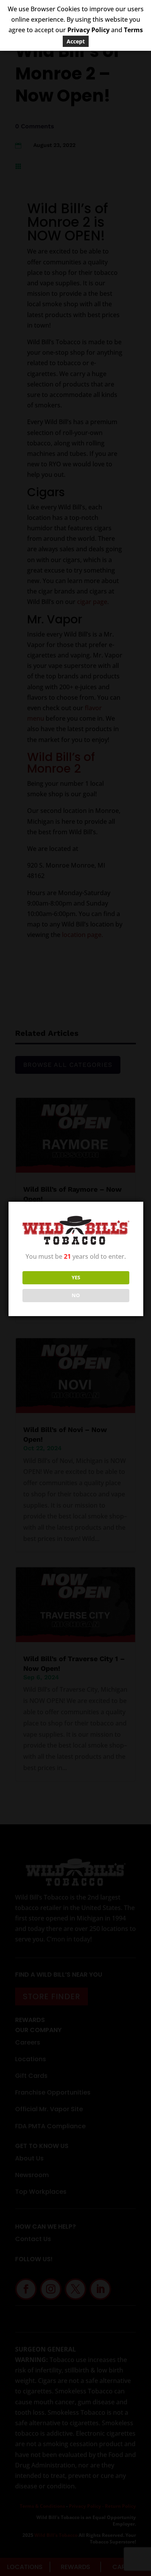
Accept (76, 41)
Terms (133, 30)
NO (76, 1295)
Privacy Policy (88, 30)
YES (76, 1277)
